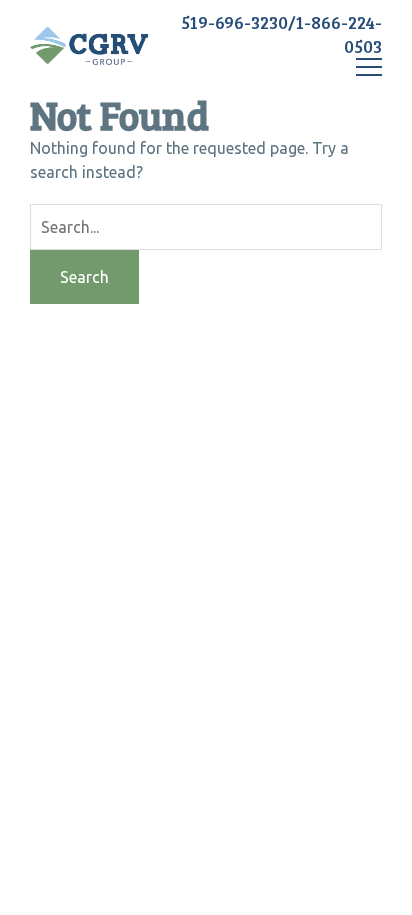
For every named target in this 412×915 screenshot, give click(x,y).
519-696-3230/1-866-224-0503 (281, 34)
